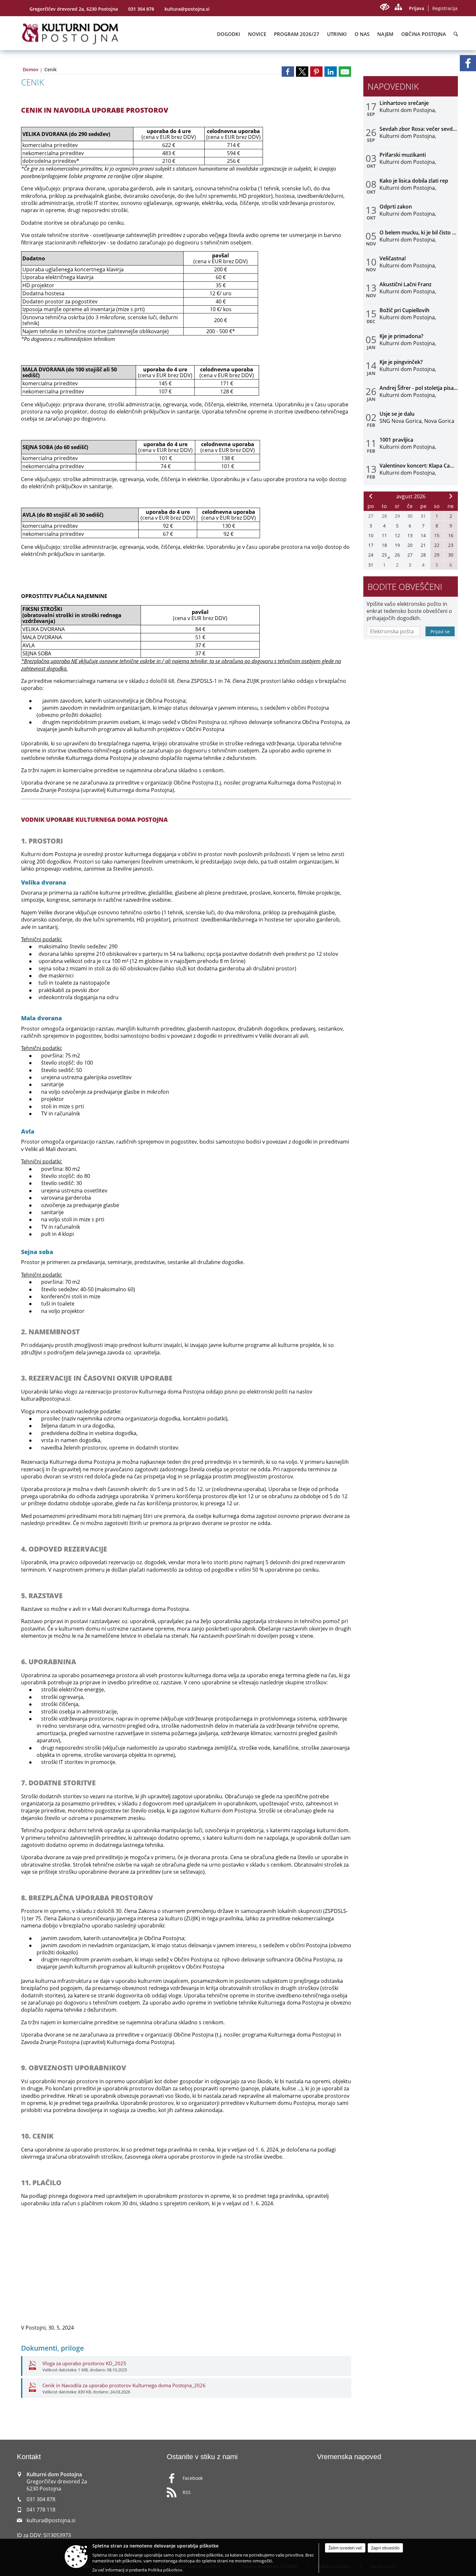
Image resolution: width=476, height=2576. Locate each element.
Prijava (417, 8)
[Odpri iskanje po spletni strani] (456, 34)
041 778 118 (41, 2510)
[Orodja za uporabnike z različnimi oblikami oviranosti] (385, 7)
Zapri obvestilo (385, 2548)
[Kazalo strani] (398, 7)
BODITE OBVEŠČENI (405, 587)
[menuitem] (229, 34)
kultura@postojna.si (187, 9)
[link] (288, 72)
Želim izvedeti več (345, 2548)
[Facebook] (468, 63)
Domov (31, 69)
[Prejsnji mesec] (371, 496)
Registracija (445, 8)
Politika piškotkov (165, 2570)
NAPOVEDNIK (393, 87)
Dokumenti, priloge (52, 2348)
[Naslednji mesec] (451, 496)
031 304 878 (141, 9)
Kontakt (29, 2457)
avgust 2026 (411, 496)
